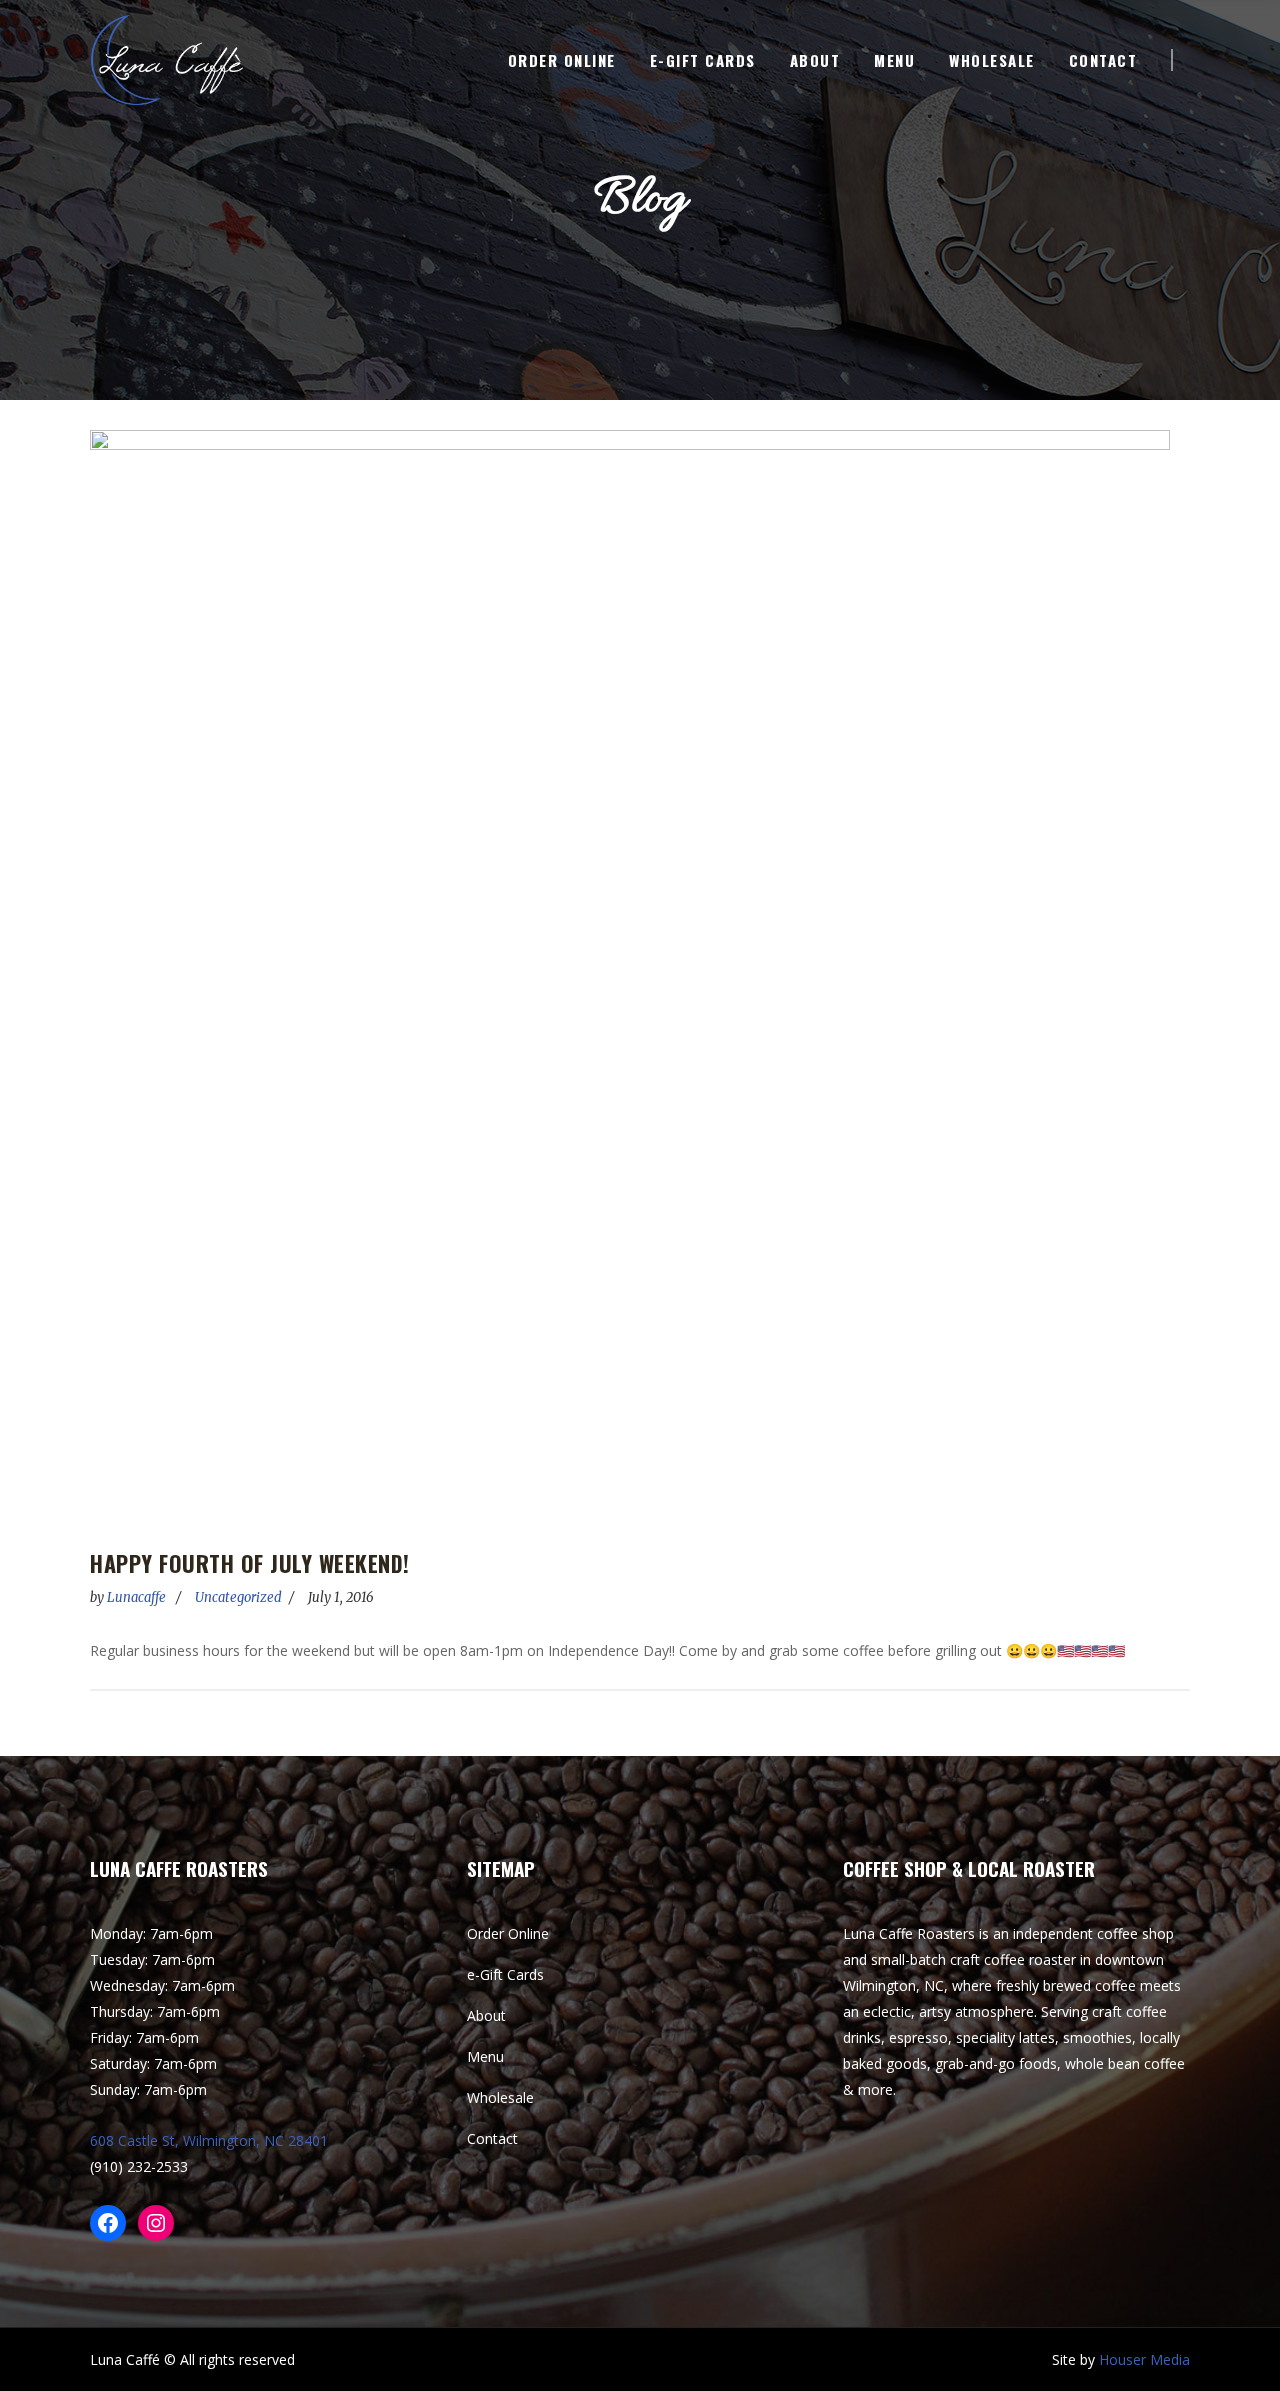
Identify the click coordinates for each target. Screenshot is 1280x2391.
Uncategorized (238, 1597)
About (486, 2015)
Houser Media (1144, 2359)
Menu (485, 2056)
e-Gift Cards (505, 1974)
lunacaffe (138, 1597)
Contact (492, 2138)
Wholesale (500, 2097)
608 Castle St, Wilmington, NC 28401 (209, 2140)
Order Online (508, 1933)
